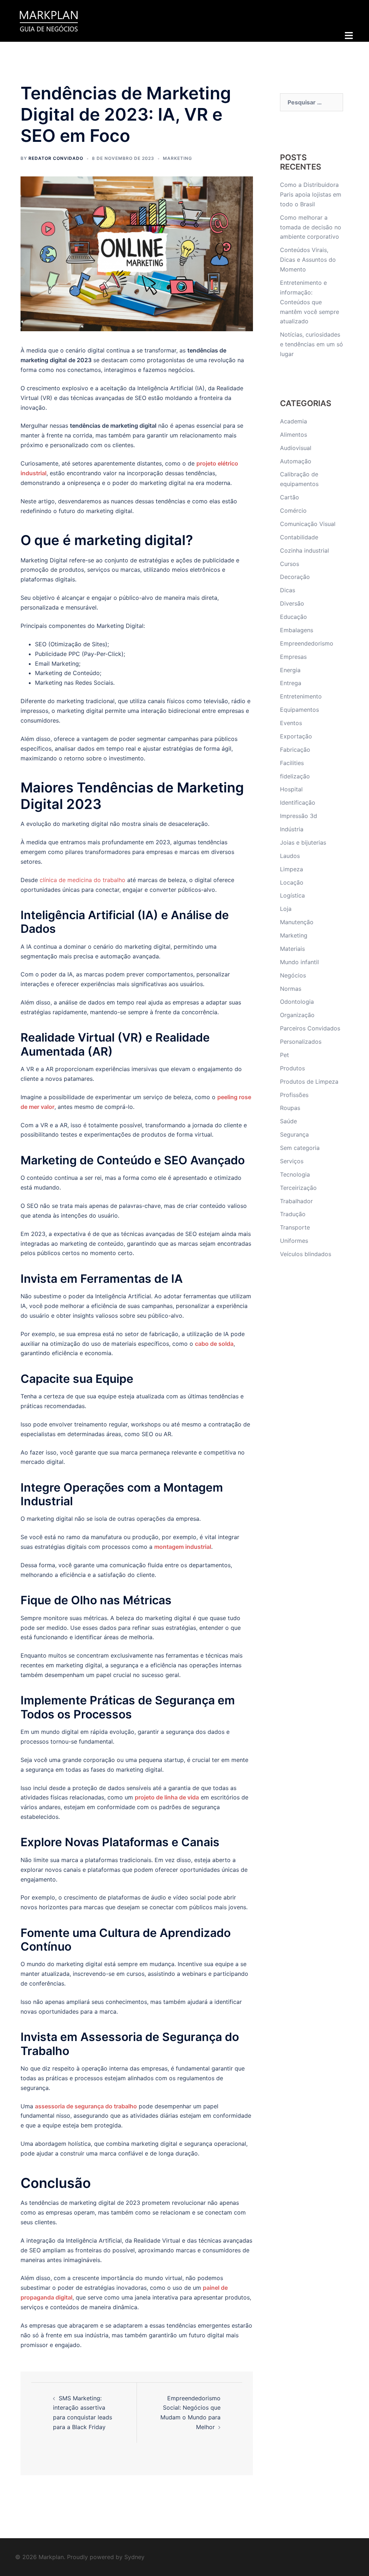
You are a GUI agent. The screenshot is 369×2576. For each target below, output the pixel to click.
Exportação (296, 736)
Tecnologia (295, 1174)
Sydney (134, 2557)
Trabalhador (296, 1201)
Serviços (292, 1161)
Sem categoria (300, 1148)
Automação (296, 461)
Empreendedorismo (307, 643)
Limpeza (292, 869)
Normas (291, 989)
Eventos (291, 723)
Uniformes (294, 1241)
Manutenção (297, 922)
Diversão (292, 603)
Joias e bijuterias (303, 842)
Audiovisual (296, 448)
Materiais (292, 949)
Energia (290, 670)
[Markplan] (49, 20)
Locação (292, 882)
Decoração (295, 577)
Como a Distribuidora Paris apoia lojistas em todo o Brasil (311, 194)
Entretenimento (301, 696)
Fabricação (295, 750)
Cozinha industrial (304, 550)
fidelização (295, 776)
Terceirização (298, 1188)
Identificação (298, 803)
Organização (297, 1015)
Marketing (177, 158)
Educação (294, 617)
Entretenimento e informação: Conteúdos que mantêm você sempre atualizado (310, 302)
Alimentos (294, 435)
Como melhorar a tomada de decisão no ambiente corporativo (311, 227)
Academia (294, 421)
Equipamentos (299, 710)
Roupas (290, 1108)
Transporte (295, 1227)
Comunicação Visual (308, 524)
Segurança (294, 1134)
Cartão (290, 497)
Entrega (291, 683)
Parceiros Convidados (310, 1028)
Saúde (288, 1121)
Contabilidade (299, 537)
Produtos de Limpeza (309, 1082)
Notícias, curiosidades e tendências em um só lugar (312, 344)
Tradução (293, 1214)
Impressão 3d (299, 816)
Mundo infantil (299, 962)
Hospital (291, 789)
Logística (292, 895)
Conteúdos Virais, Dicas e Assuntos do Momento (308, 260)
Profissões (294, 1095)
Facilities (292, 763)
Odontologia (297, 1002)
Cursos (290, 564)
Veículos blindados (306, 1254)
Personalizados (301, 1042)
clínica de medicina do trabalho (82, 880)
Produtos (292, 1068)
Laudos (290, 856)
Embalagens (297, 630)
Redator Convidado (56, 158)
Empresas (293, 657)
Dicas (288, 590)
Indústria (292, 829)
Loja (286, 909)
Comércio (293, 511)
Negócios (293, 975)
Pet (284, 1055)
